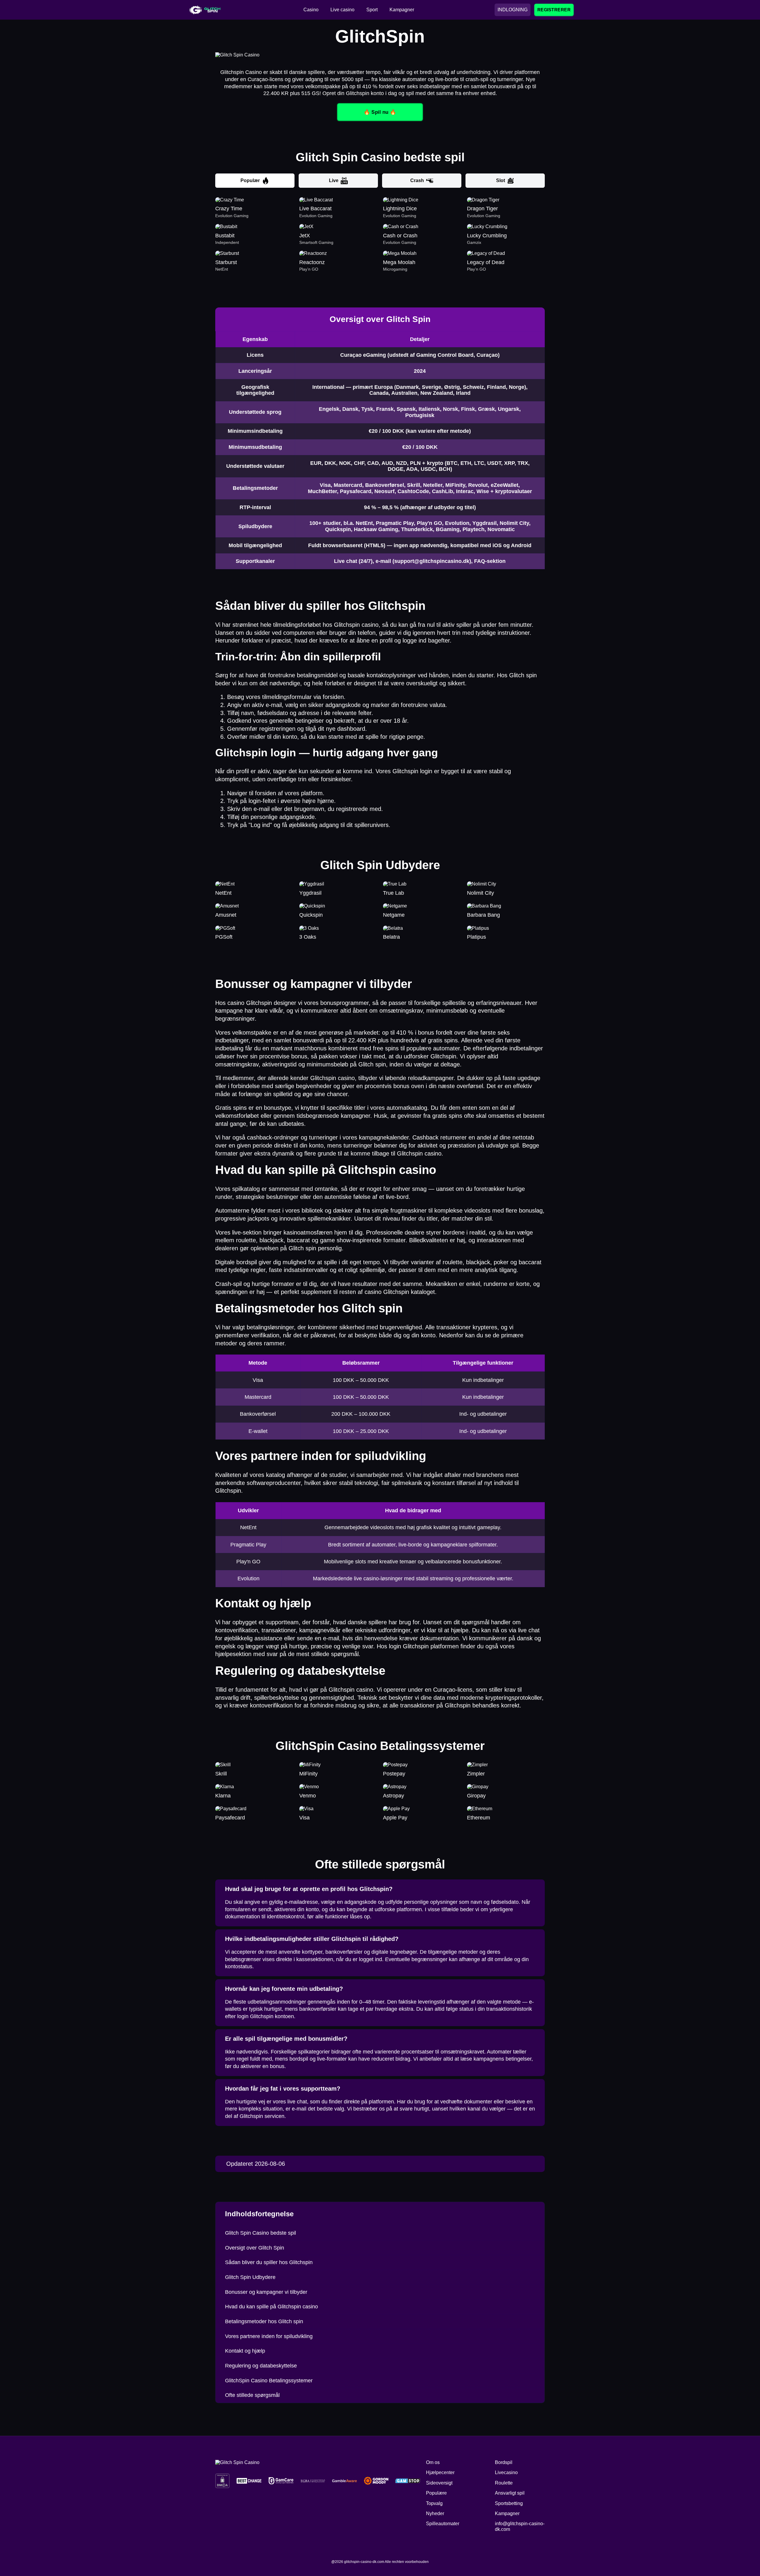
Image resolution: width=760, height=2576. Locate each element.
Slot (501, 180)
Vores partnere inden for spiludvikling (269, 2336)
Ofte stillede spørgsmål (252, 2395)
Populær (250, 180)
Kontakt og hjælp (245, 2351)
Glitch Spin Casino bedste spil (261, 2233)
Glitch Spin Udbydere (250, 2277)
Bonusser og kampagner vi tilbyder (266, 2292)
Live (334, 180)
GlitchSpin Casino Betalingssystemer (269, 2381)
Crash (417, 180)
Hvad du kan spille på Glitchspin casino (271, 2307)
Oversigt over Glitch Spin (255, 2248)
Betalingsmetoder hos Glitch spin (264, 2321)
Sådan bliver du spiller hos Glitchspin (269, 2262)
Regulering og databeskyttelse (261, 2366)
